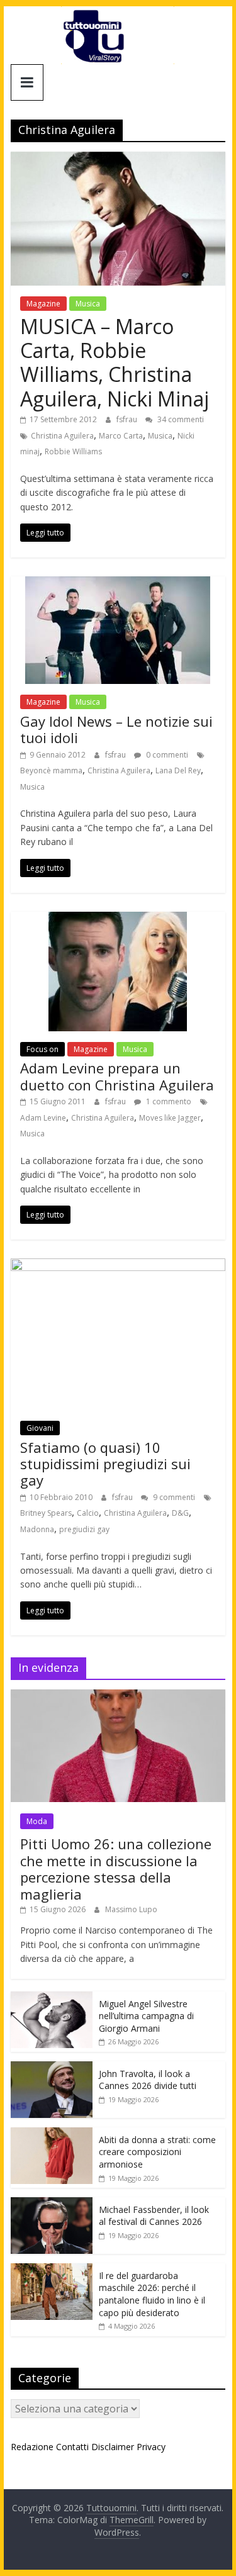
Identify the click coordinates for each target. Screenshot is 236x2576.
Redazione (32, 2447)
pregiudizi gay (84, 1529)
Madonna (37, 1529)
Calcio (88, 1513)
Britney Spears (46, 1513)
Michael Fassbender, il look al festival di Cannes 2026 (154, 2216)
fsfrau (128, 419)
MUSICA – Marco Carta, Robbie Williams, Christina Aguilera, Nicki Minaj (115, 362)
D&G (180, 1513)
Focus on (42, 1049)
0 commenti (166, 755)
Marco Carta (121, 436)
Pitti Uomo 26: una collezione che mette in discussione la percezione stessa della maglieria (116, 1868)
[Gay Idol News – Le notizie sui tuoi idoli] (118, 584)
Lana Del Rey (178, 770)
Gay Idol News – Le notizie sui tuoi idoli (116, 729)
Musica (88, 304)
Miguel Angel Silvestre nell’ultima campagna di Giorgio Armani (146, 2016)
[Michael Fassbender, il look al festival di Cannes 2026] (52, 2204)
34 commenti (180, 419)
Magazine (43, 304)
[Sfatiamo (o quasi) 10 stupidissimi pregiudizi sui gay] (118, 1266)
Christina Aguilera (62, 436)
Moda (37, 1821)
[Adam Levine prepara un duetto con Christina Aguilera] (118, 919)
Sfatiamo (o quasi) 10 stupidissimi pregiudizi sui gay (105, 1464)
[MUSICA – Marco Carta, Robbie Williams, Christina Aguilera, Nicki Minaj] (118, 159)
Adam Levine (43, 1118)
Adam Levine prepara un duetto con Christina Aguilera (117, 1076)
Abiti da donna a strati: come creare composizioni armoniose (157, 2152)
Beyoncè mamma (51, 770)
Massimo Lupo (131, 1909)
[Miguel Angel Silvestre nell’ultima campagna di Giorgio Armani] (52, 1998)
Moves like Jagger (170, 1118)
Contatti (72, 2447)
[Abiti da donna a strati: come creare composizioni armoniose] (52, 2134)
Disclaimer (113, 2447)
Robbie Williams (73, 451)
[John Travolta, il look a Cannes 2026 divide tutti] (52, 2068)
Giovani (40, 1428)
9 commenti (173, 1497)
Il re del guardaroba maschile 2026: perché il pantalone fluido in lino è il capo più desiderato (152, 2294)
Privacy (151, 2447)
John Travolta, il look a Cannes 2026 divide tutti (148, 2080)
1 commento (168, 1101)
